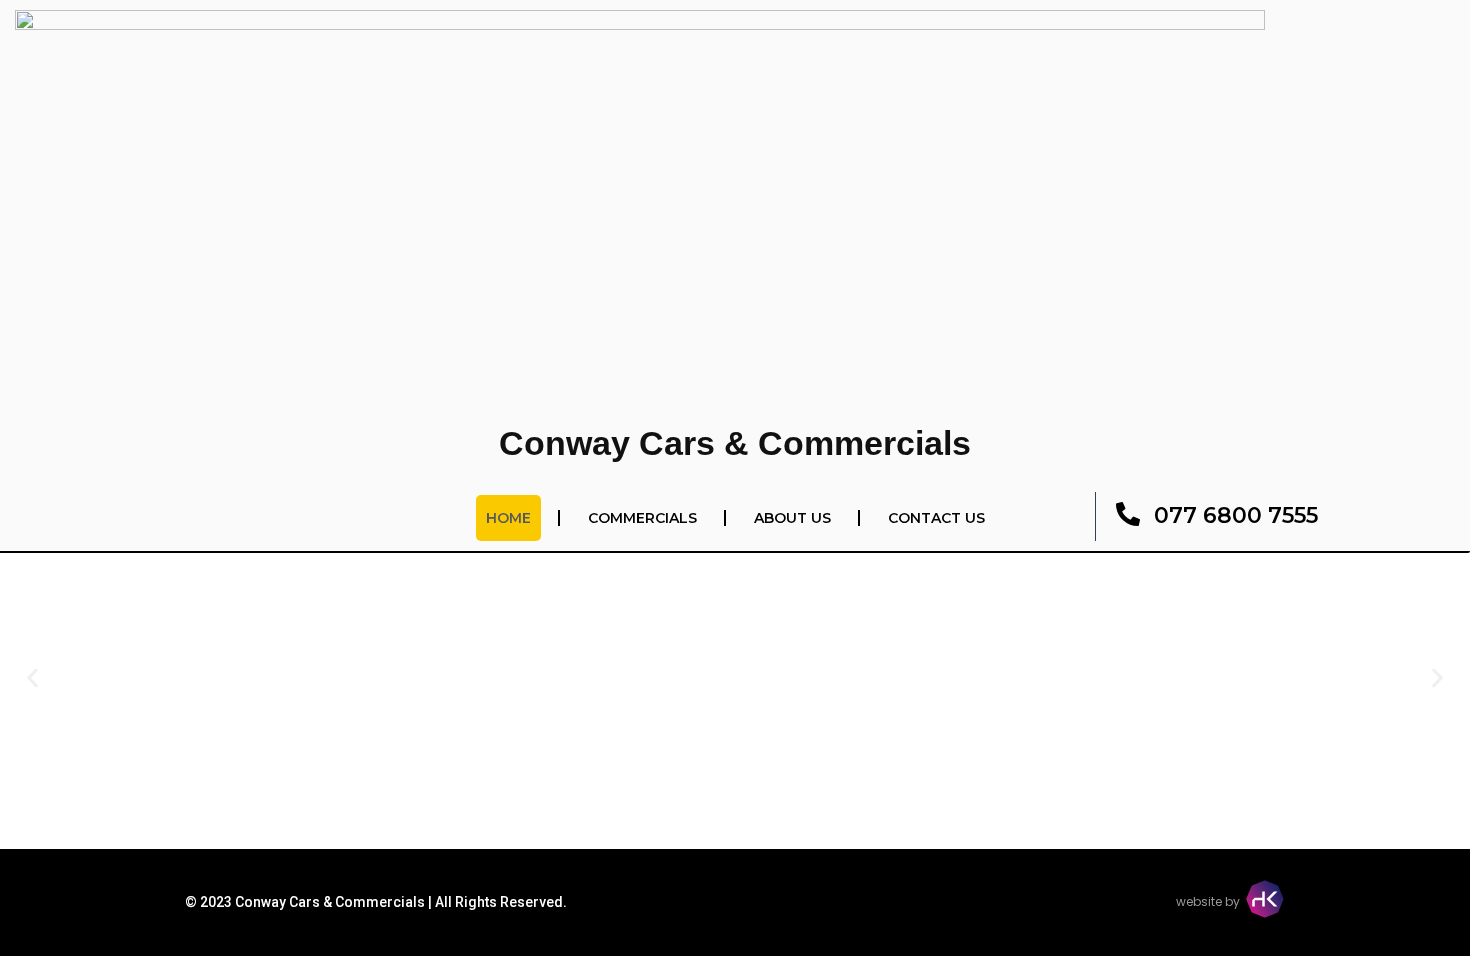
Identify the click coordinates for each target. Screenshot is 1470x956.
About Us (792, 518)
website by (1208, 901)
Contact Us (936, 518)
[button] (32, 678)
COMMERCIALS (642, 518)
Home (508, 518)
